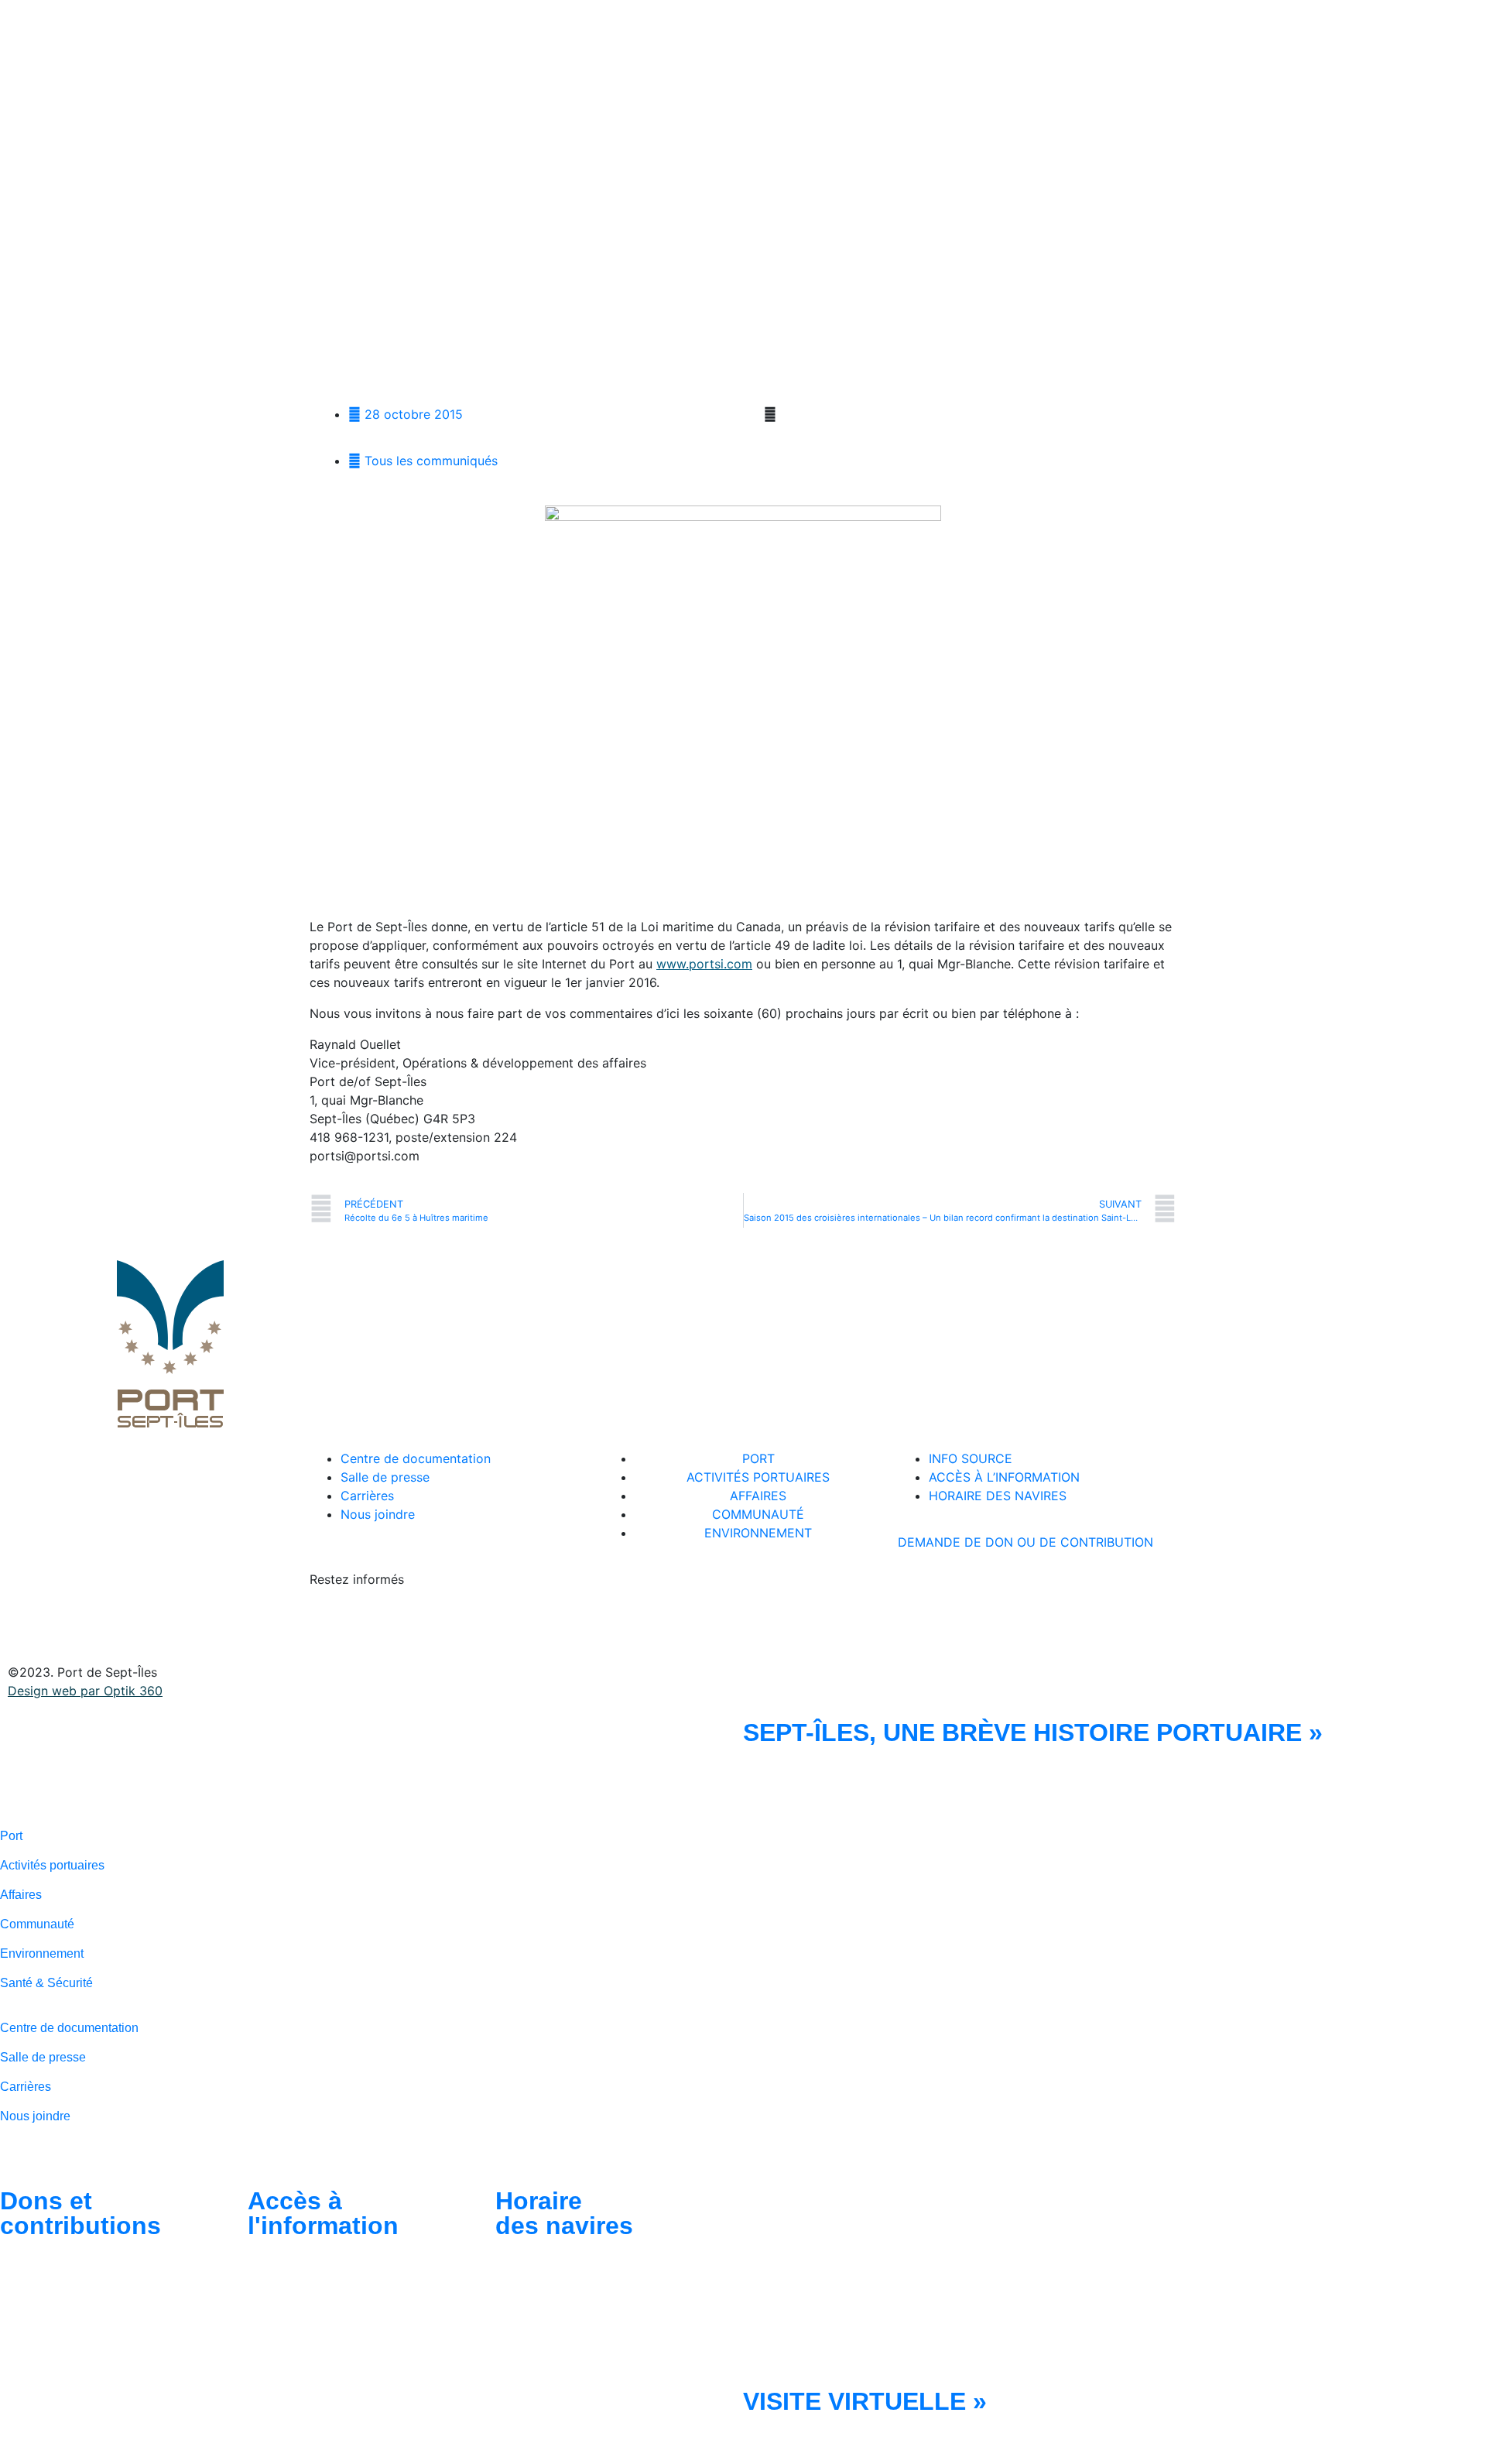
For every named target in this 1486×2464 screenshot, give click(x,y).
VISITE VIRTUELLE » (865, 2401)
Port (11, 1836)
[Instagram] (414, 1623)
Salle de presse (43, 2057)
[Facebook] (329, 1623)
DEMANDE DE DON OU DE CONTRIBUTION (1025, 1542)
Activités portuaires (52, 1865)
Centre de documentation (69, 2028)
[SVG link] (150, 1770)
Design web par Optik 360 (85, 1691)
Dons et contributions (80, 2213)
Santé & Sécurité (46, 1983)
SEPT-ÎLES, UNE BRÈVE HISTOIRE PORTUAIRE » (1033, 1732)
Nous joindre (35, 2116)
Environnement (42, 1953)
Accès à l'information (323, 2213)
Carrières (26, 2087)
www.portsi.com (704, 964)
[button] (755, 415)
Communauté (37, 1924)
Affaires (21, 1895)
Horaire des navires (564, 2213)
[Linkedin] (371, 1623)
